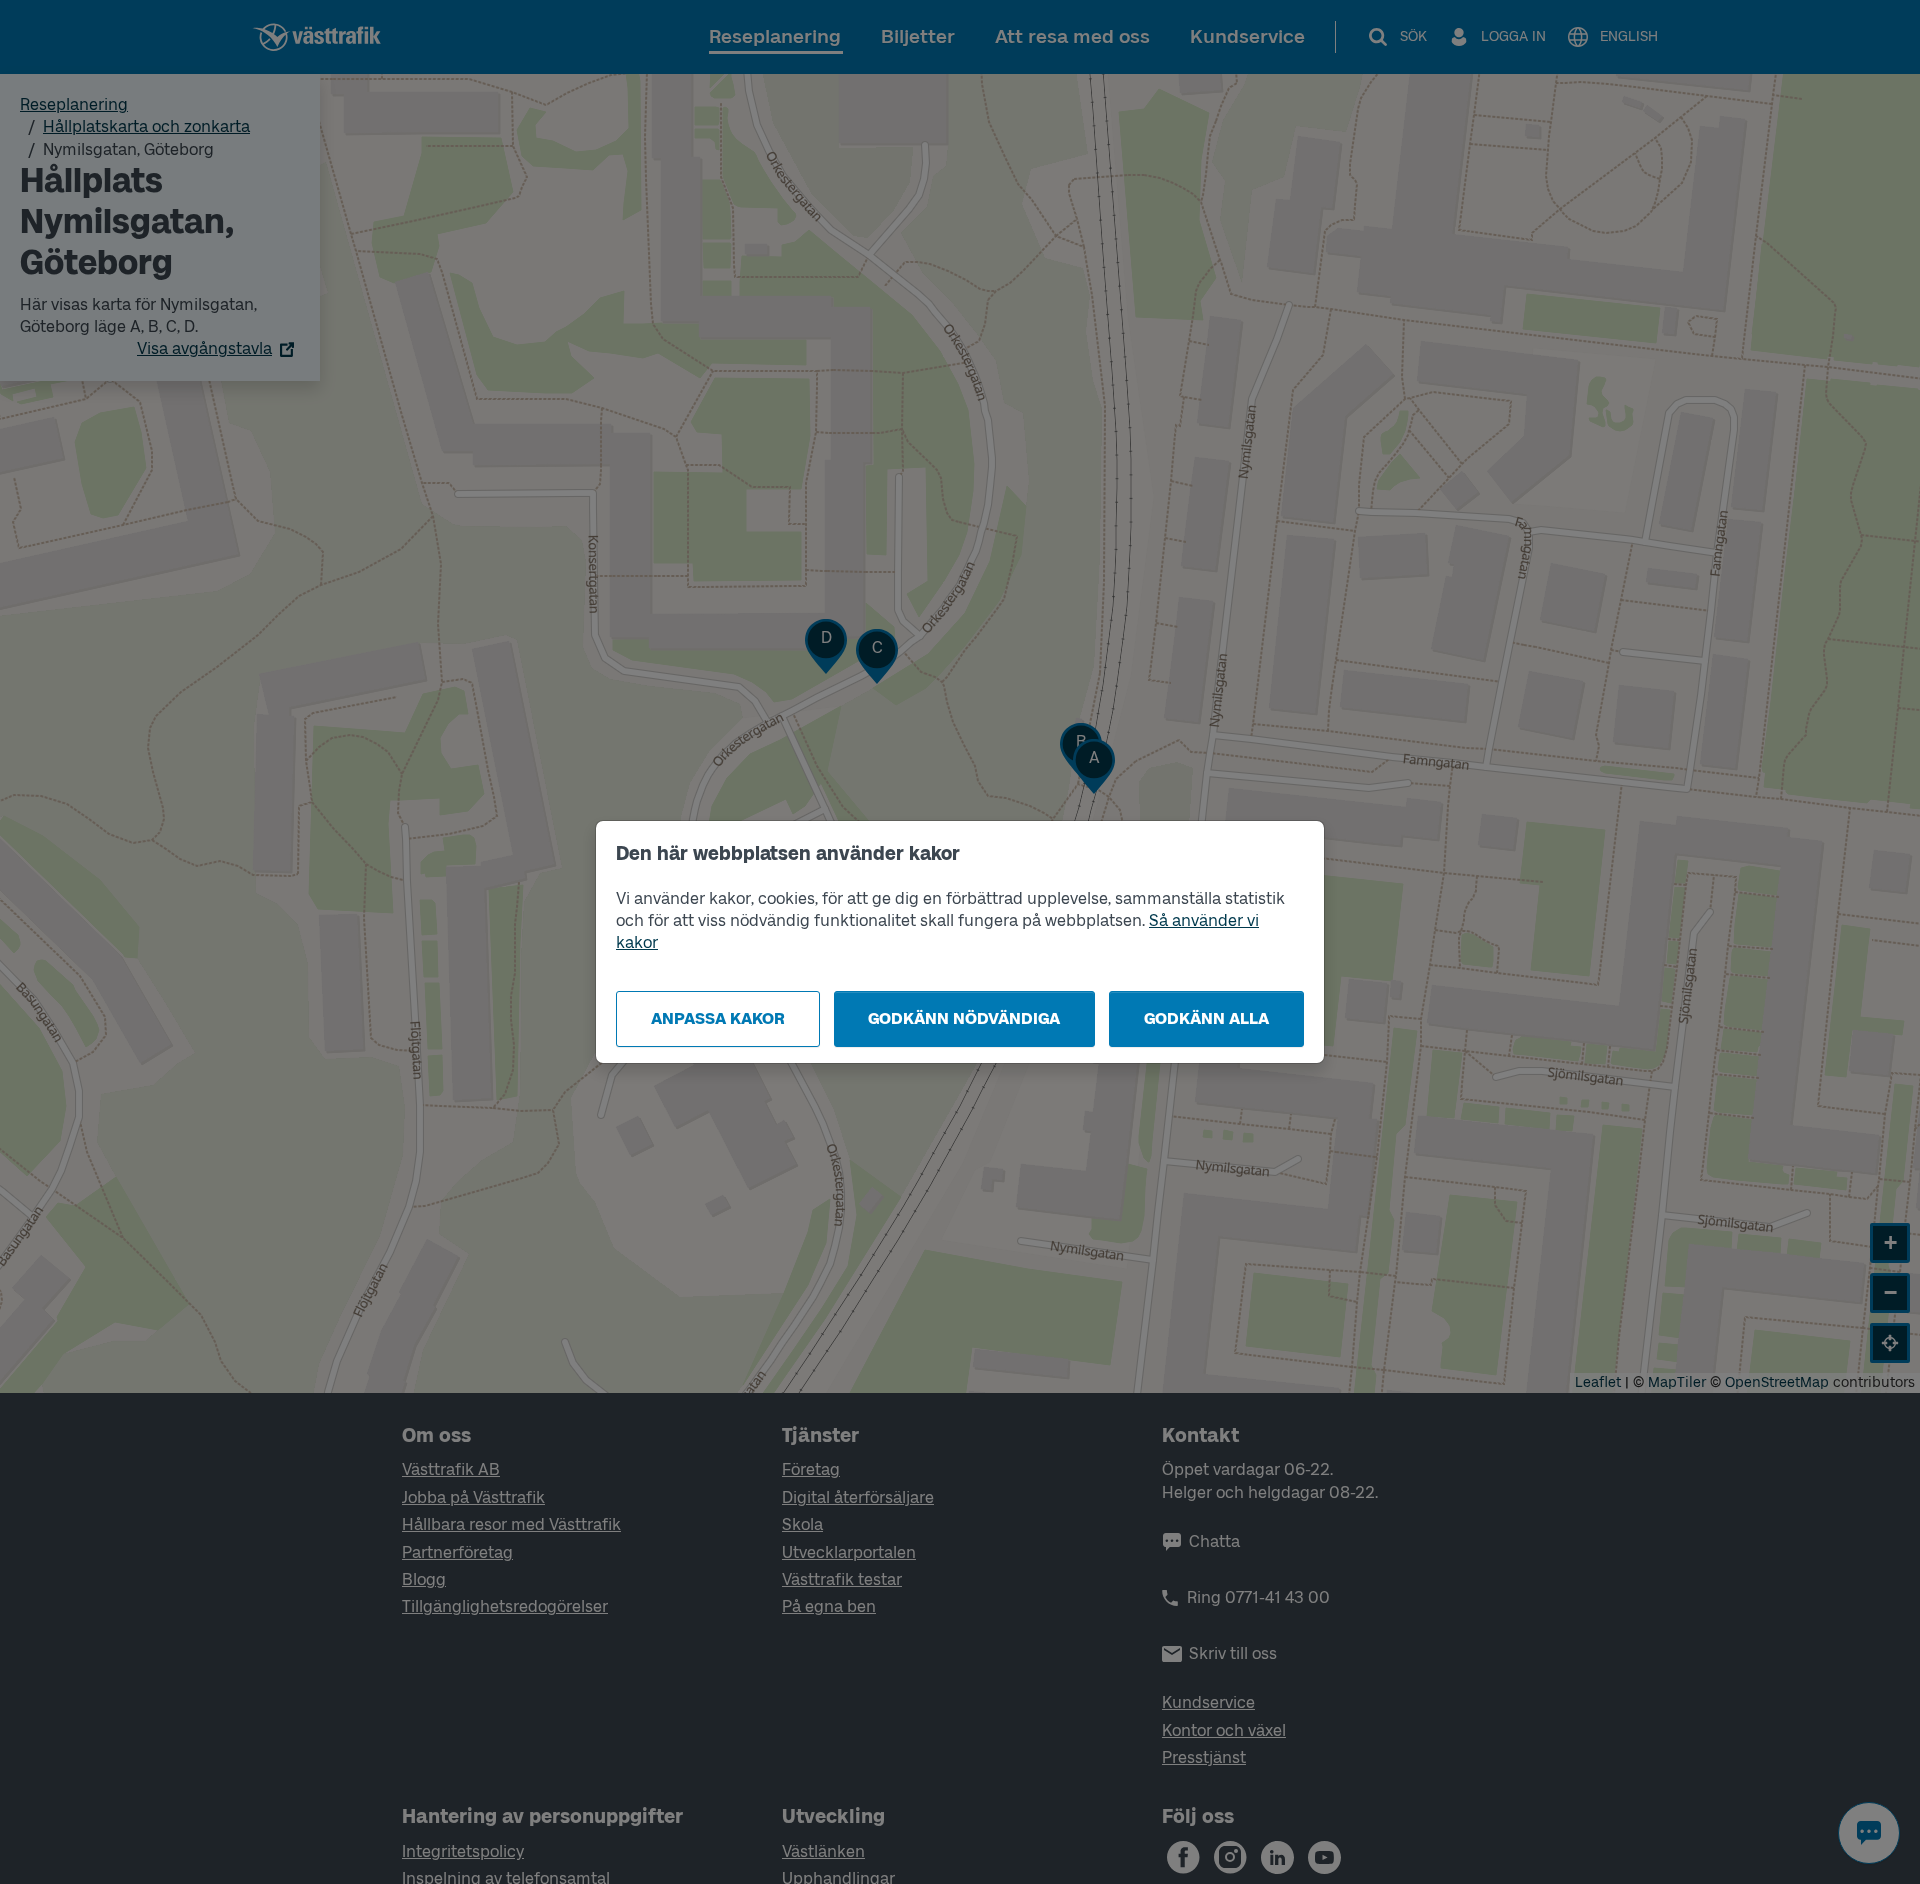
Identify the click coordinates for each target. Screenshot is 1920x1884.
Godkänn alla (1206, 1018)
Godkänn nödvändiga (964, 1018)
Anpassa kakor (718, 1018)
